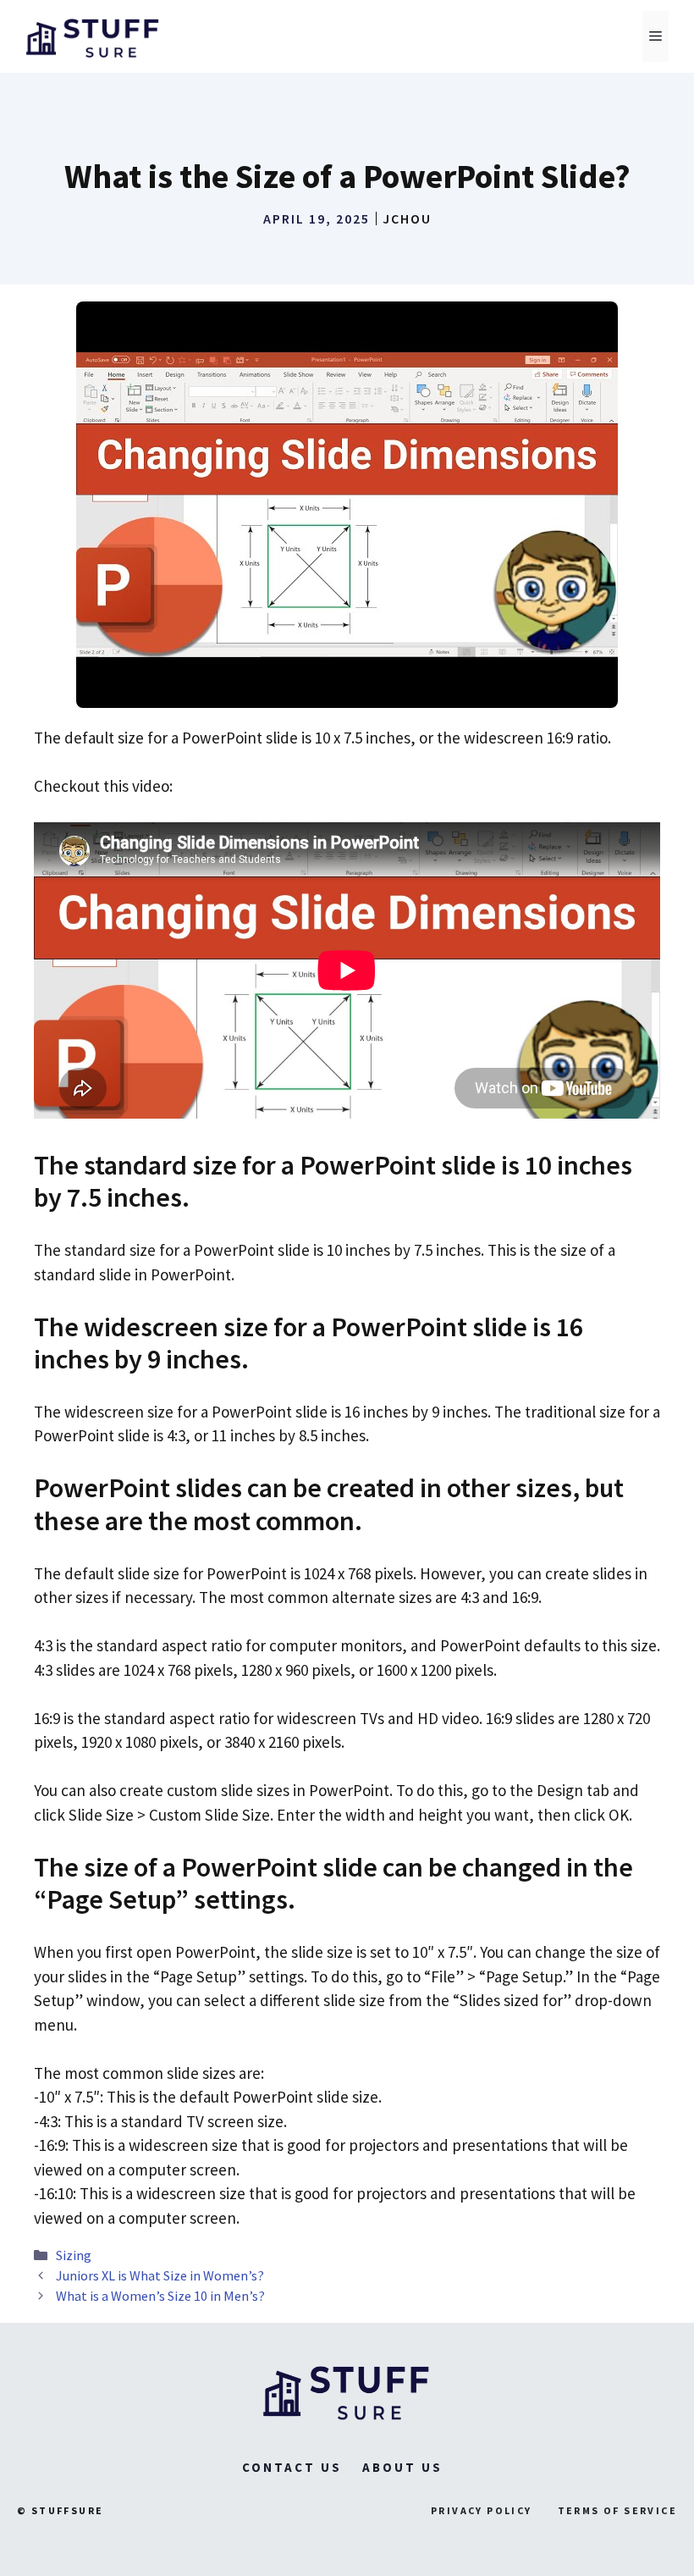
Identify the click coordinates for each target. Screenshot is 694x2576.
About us (402, 2467)
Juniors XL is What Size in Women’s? (160, 2275)
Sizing (74, 2255)
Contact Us (292, 2467)
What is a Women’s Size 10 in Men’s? (160, 2296)
